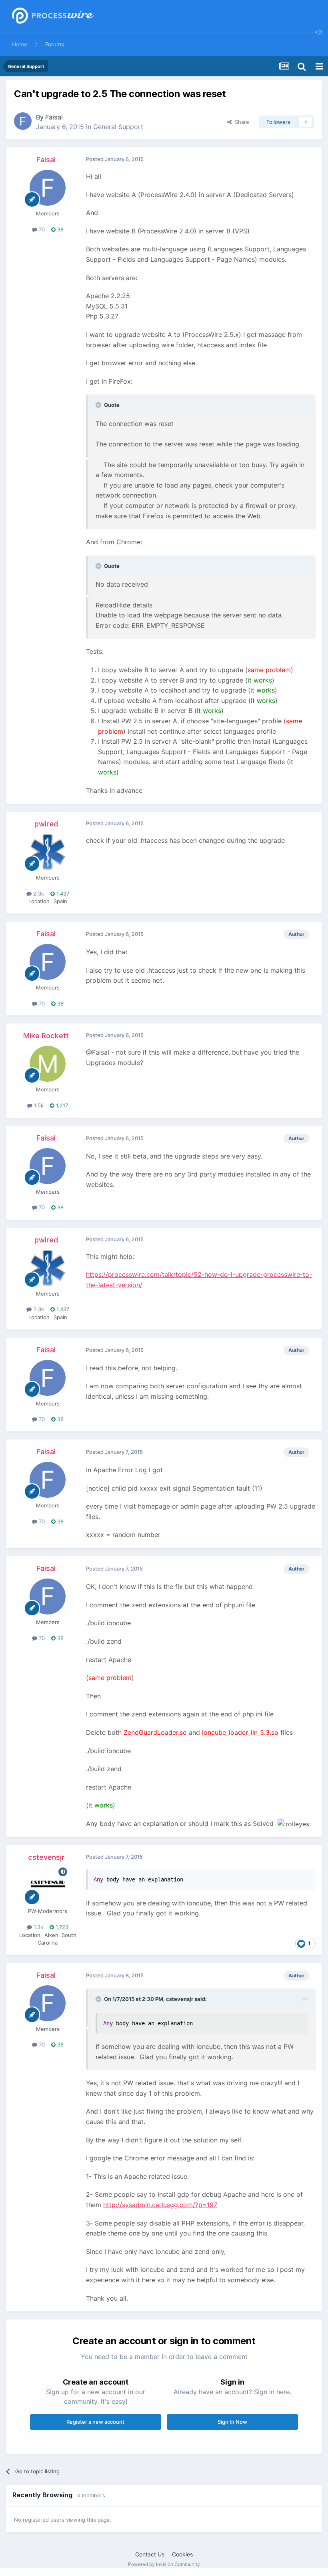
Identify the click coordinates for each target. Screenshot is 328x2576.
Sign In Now (232, 2422)
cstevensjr (46, 1857)
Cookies (182, 2554)
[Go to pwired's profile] (48, 852)
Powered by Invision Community (164, 2564)
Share (240, 122)
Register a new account (95, 2422)
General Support (118, 127)
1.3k (38, 1927)
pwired (46, 824)
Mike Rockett (46, 1036)
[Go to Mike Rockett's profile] (48, 1064)
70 (41, 229)
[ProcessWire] (52, 16)
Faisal (54, 117)
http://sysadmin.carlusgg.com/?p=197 (160, 2205)
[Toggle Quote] (99, 405)
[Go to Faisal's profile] (23, 121)
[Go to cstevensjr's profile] (48, 1885)
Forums (55, 44)
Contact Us (150, 2554)
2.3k (38, 894)
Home (20, 44)
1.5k (38, 1105)
